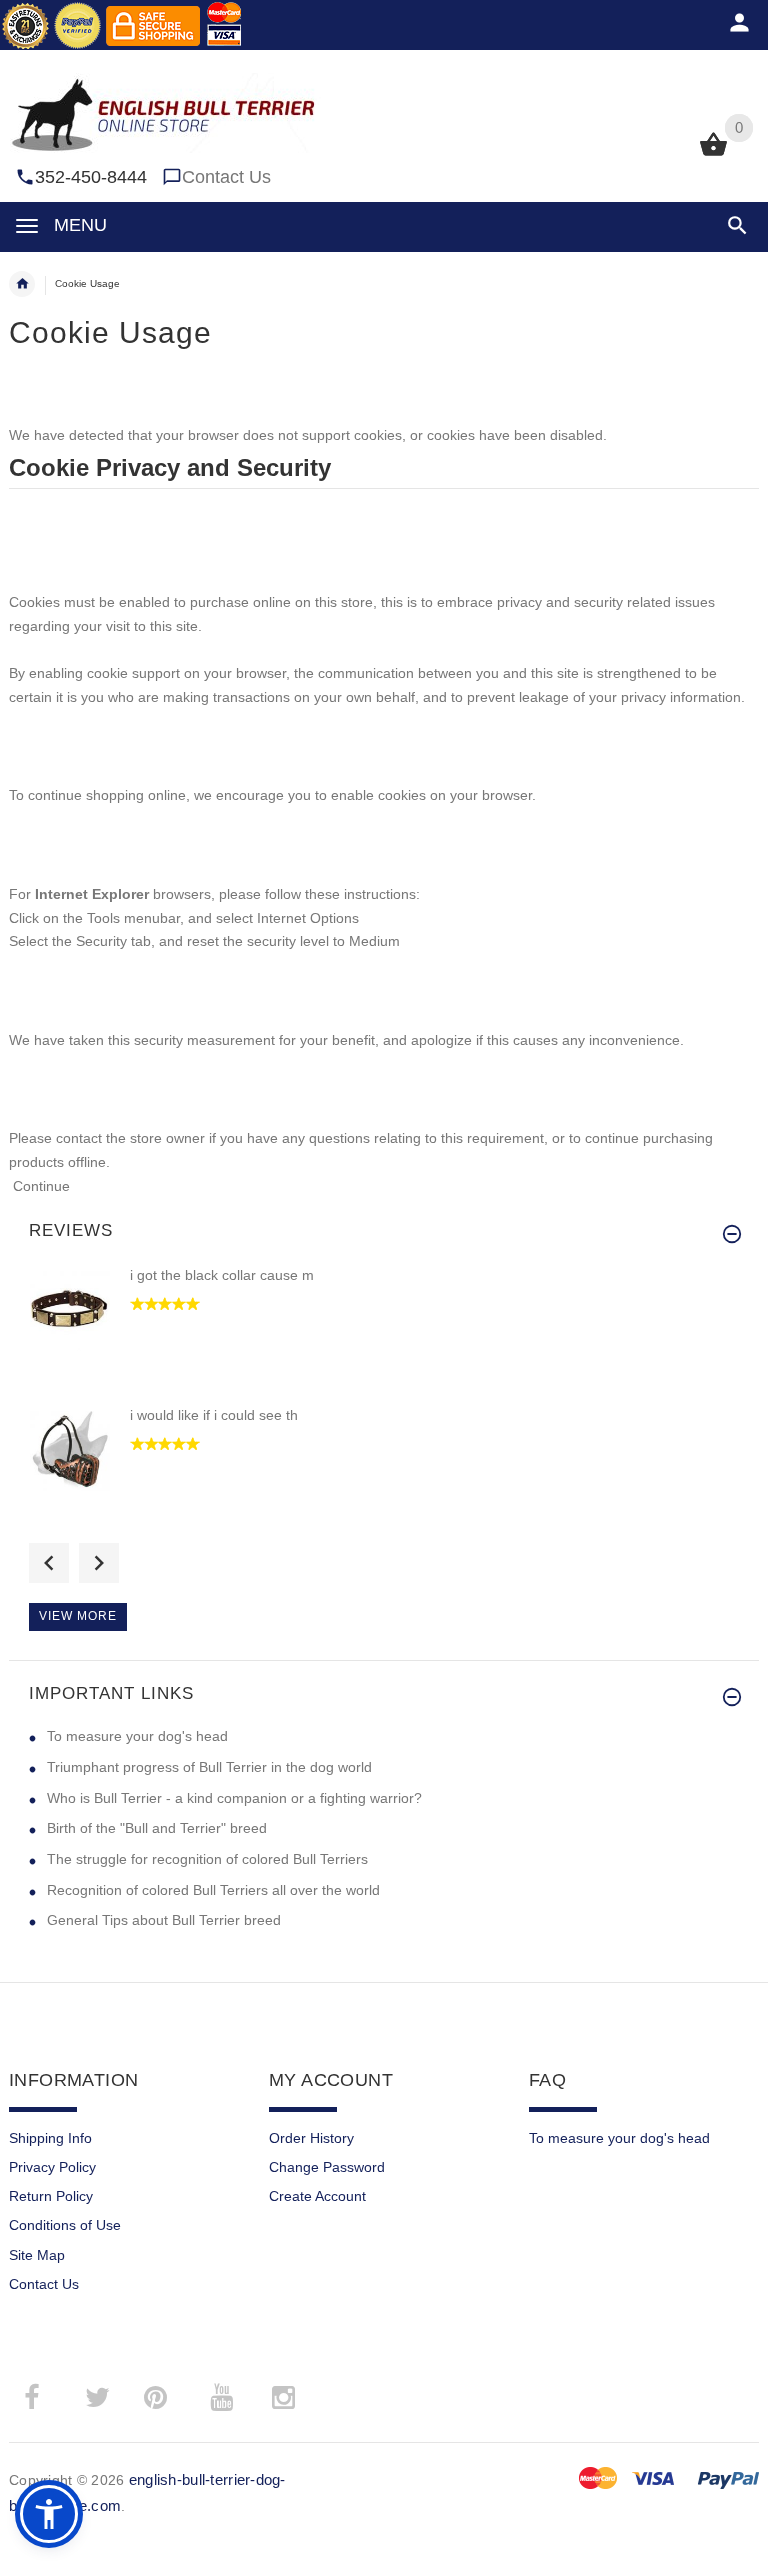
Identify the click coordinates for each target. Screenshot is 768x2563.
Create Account (317, 2196)
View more (78, 1616)
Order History (311, 2138)
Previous (49, 1563)
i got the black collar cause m (222, 1275)
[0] (713, 154)
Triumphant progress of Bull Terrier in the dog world (209, 1767)
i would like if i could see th (214, 1415)
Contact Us (226, 177)
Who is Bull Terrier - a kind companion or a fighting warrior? (234, 1798)
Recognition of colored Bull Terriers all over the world (213, 1890)
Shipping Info (50, 2138)
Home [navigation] (22, 284)
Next (99, 1563)
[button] (733, 225)
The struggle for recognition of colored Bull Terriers (207, 1859)
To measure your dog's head (137, 1736)
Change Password (327, 2167)
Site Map (37, 2255)
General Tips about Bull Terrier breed (164, 1920)
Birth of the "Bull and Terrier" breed (157, 1828)
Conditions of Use (65, 2225)
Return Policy (51, 2196)
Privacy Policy (52, 2167)
